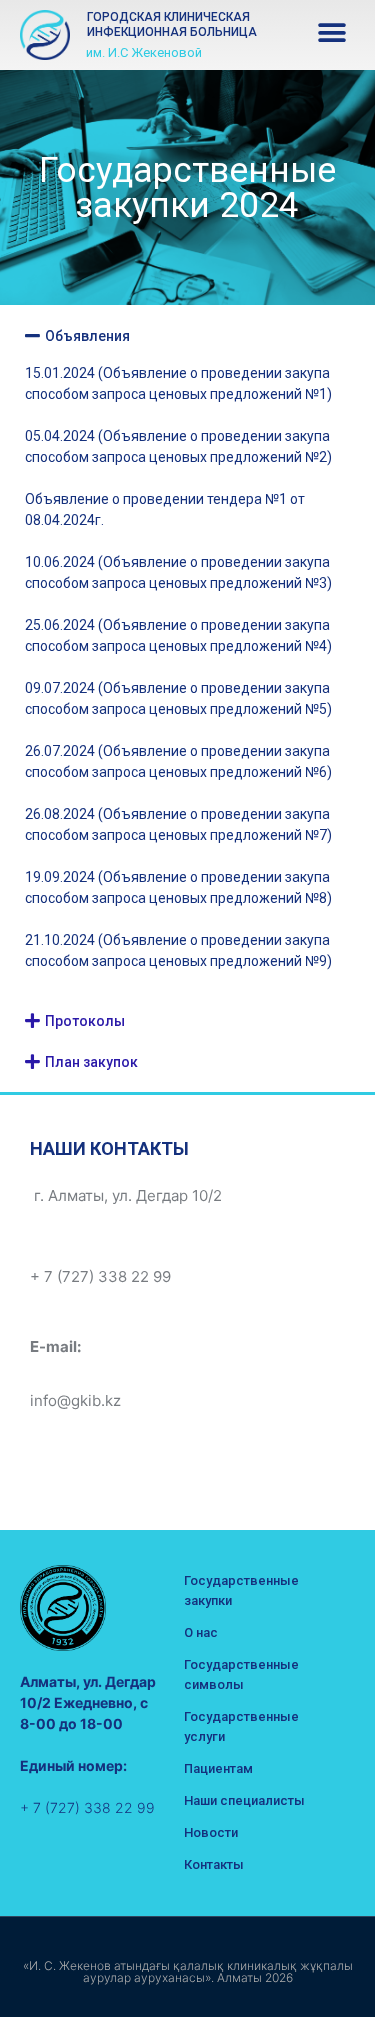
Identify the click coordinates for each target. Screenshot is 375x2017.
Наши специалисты (244, 1800)
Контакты (214, 1864)
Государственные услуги (241, 1726)
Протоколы (85, 1021)
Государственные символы (241, 1674)
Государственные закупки (241, 1590)
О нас (201, 1632)
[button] (332, 32)
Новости (211, 1832)
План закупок (91, 1062)
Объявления (87, 336)
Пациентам (218, 1768)
